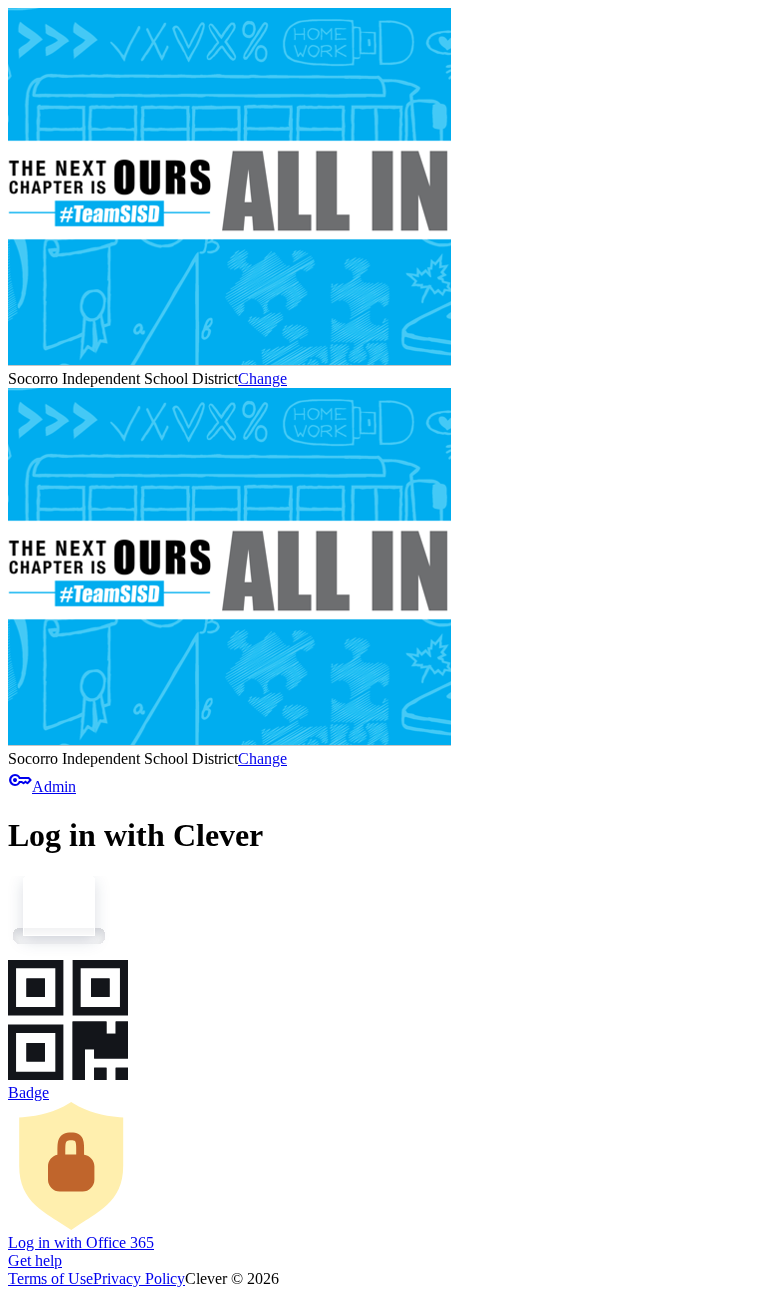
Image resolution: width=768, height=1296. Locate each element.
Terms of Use (50, 1278)
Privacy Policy (139, 1278)
